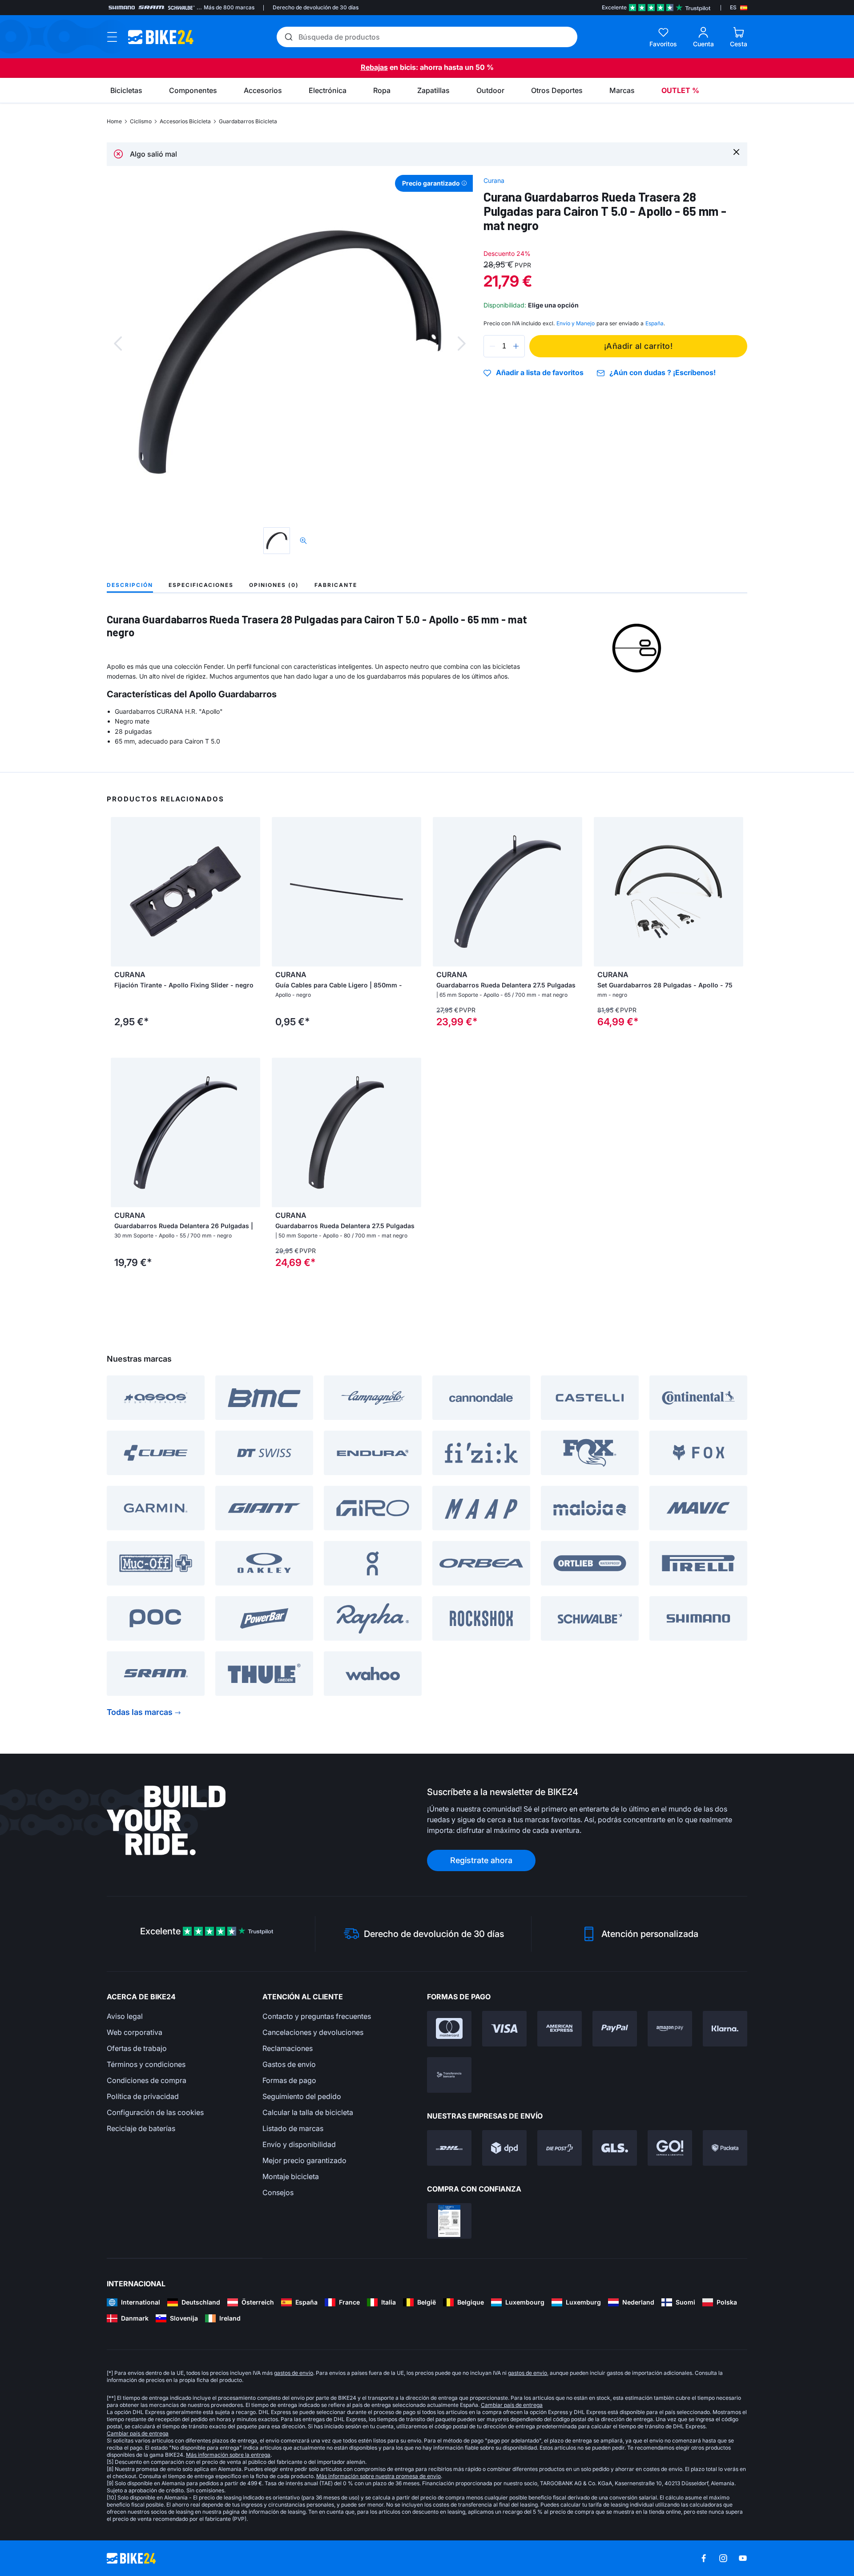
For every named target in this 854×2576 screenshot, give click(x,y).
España (655, 323)
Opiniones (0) (274, 585)
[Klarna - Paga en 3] (725, 2029)
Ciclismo (141, 121)
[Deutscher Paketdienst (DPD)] (504, 2148)
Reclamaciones (288, 2048)
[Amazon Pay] (670, 2029)
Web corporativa (135, 2032)
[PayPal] (615, 2029)
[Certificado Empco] (449, 2221)
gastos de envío (294, 2373)
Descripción (130, 585)
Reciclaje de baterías (141, 2128)
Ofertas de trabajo (137, 2048)
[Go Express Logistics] (670, 2148)
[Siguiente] (462, 344)
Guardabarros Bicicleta (248, 121)
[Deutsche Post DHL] (449, 2148)
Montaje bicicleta (291, 2176)
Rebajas (374, 67)
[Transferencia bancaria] (449, 2075)
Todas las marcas (140, 1712)
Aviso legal (125, 2016)
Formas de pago (289, 2080)
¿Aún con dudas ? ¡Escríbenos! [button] (663, 373)
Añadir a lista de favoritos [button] (540, 373)
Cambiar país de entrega (512, 2405)
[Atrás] (118, 344)
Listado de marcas (293, 2128)
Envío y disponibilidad (299, 2144)
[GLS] (615, 2148)
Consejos (278, 2192)
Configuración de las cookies (155, 2112)
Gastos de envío (289, 2064)
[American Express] (560, 2029)
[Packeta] (725, 2148)
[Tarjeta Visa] (504, 2029)
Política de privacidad (143, 2096)
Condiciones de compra (147, 2080)
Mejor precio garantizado (304, 2160)
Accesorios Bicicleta (185, 121)
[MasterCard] (449, 2029)
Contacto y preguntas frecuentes (317, 2016)
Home (114, 121)
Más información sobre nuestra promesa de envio (379, 2476)
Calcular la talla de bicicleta (308, 2112)
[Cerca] (736, 152)
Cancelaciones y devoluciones (313, 2032)
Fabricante (336, 585)
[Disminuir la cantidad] (492, 346)
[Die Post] (560, 2148)
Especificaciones (201, 585)
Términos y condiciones (146, 2064)
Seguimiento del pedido (302, 2096)
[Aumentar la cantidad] (516, 346)
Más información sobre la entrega (228, 2455)
